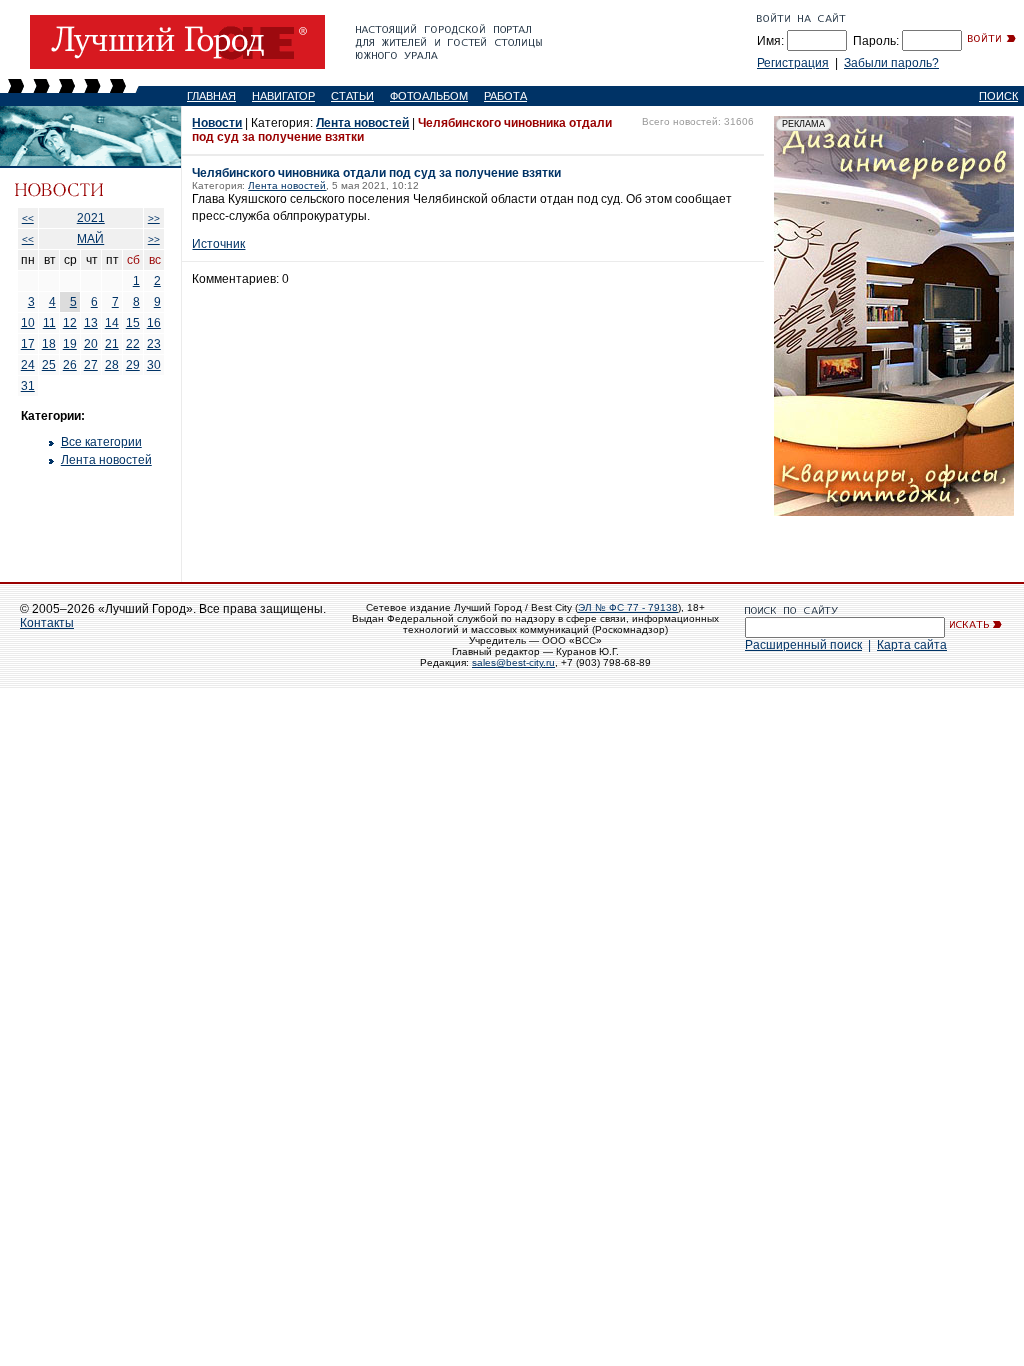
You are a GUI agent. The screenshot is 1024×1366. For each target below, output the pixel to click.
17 (28, 344)
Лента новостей (106, 460)
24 (28, 365)
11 (49, 323)
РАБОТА (505, 96)
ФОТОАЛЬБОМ (429, 96)
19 (70, 344)
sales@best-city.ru (513, 662)
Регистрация (793, 63)
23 (154, 344)
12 (70, 323)
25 (49, 365)
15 (133, 323)
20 (91, 344)
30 (154, 365)
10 (28, 323)
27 (91, 365)
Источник (218, 244)
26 (70, 365)
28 (112, 365)
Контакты (47, 623)
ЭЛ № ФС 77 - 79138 (628, 607)
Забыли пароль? (891, 63)
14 (112, 323)
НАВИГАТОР (283, 96)
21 (112, 344)
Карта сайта (912, 645)
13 (91, 323)
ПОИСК (998, 96)
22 (133, 344)
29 (133, 365)
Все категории (101, 442)
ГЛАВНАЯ (211, 96)
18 (49, 344)
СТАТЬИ (352, 96)
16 (154, 323)
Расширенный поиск (803, 645)
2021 (91, 218)
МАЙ (90, 239)
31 (28, 386)
